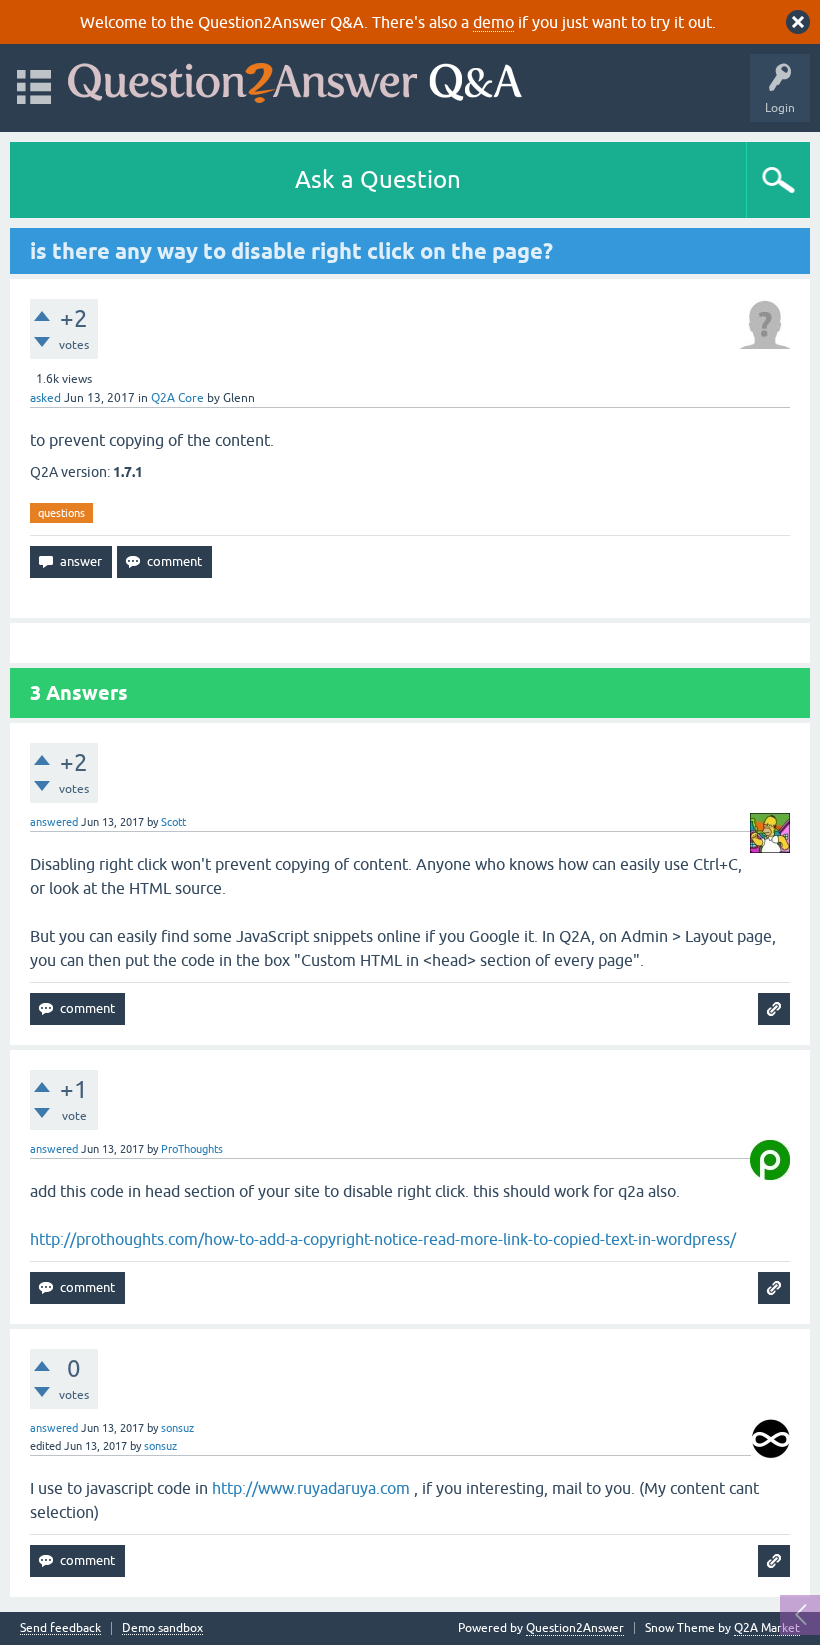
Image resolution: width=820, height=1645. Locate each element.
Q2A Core (177, 398)
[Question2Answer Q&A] (295, 78)
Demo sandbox (162, 1628)
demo (493, 22)
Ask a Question (378, 179)
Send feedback (60, 1628)
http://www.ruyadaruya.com (311, 1488)
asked (45, 398)
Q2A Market (767, 1628)
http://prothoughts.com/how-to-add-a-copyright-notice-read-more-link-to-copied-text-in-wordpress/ (383, 1239)
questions (61, 513)
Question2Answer (575, 1628)
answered (54, 822)
